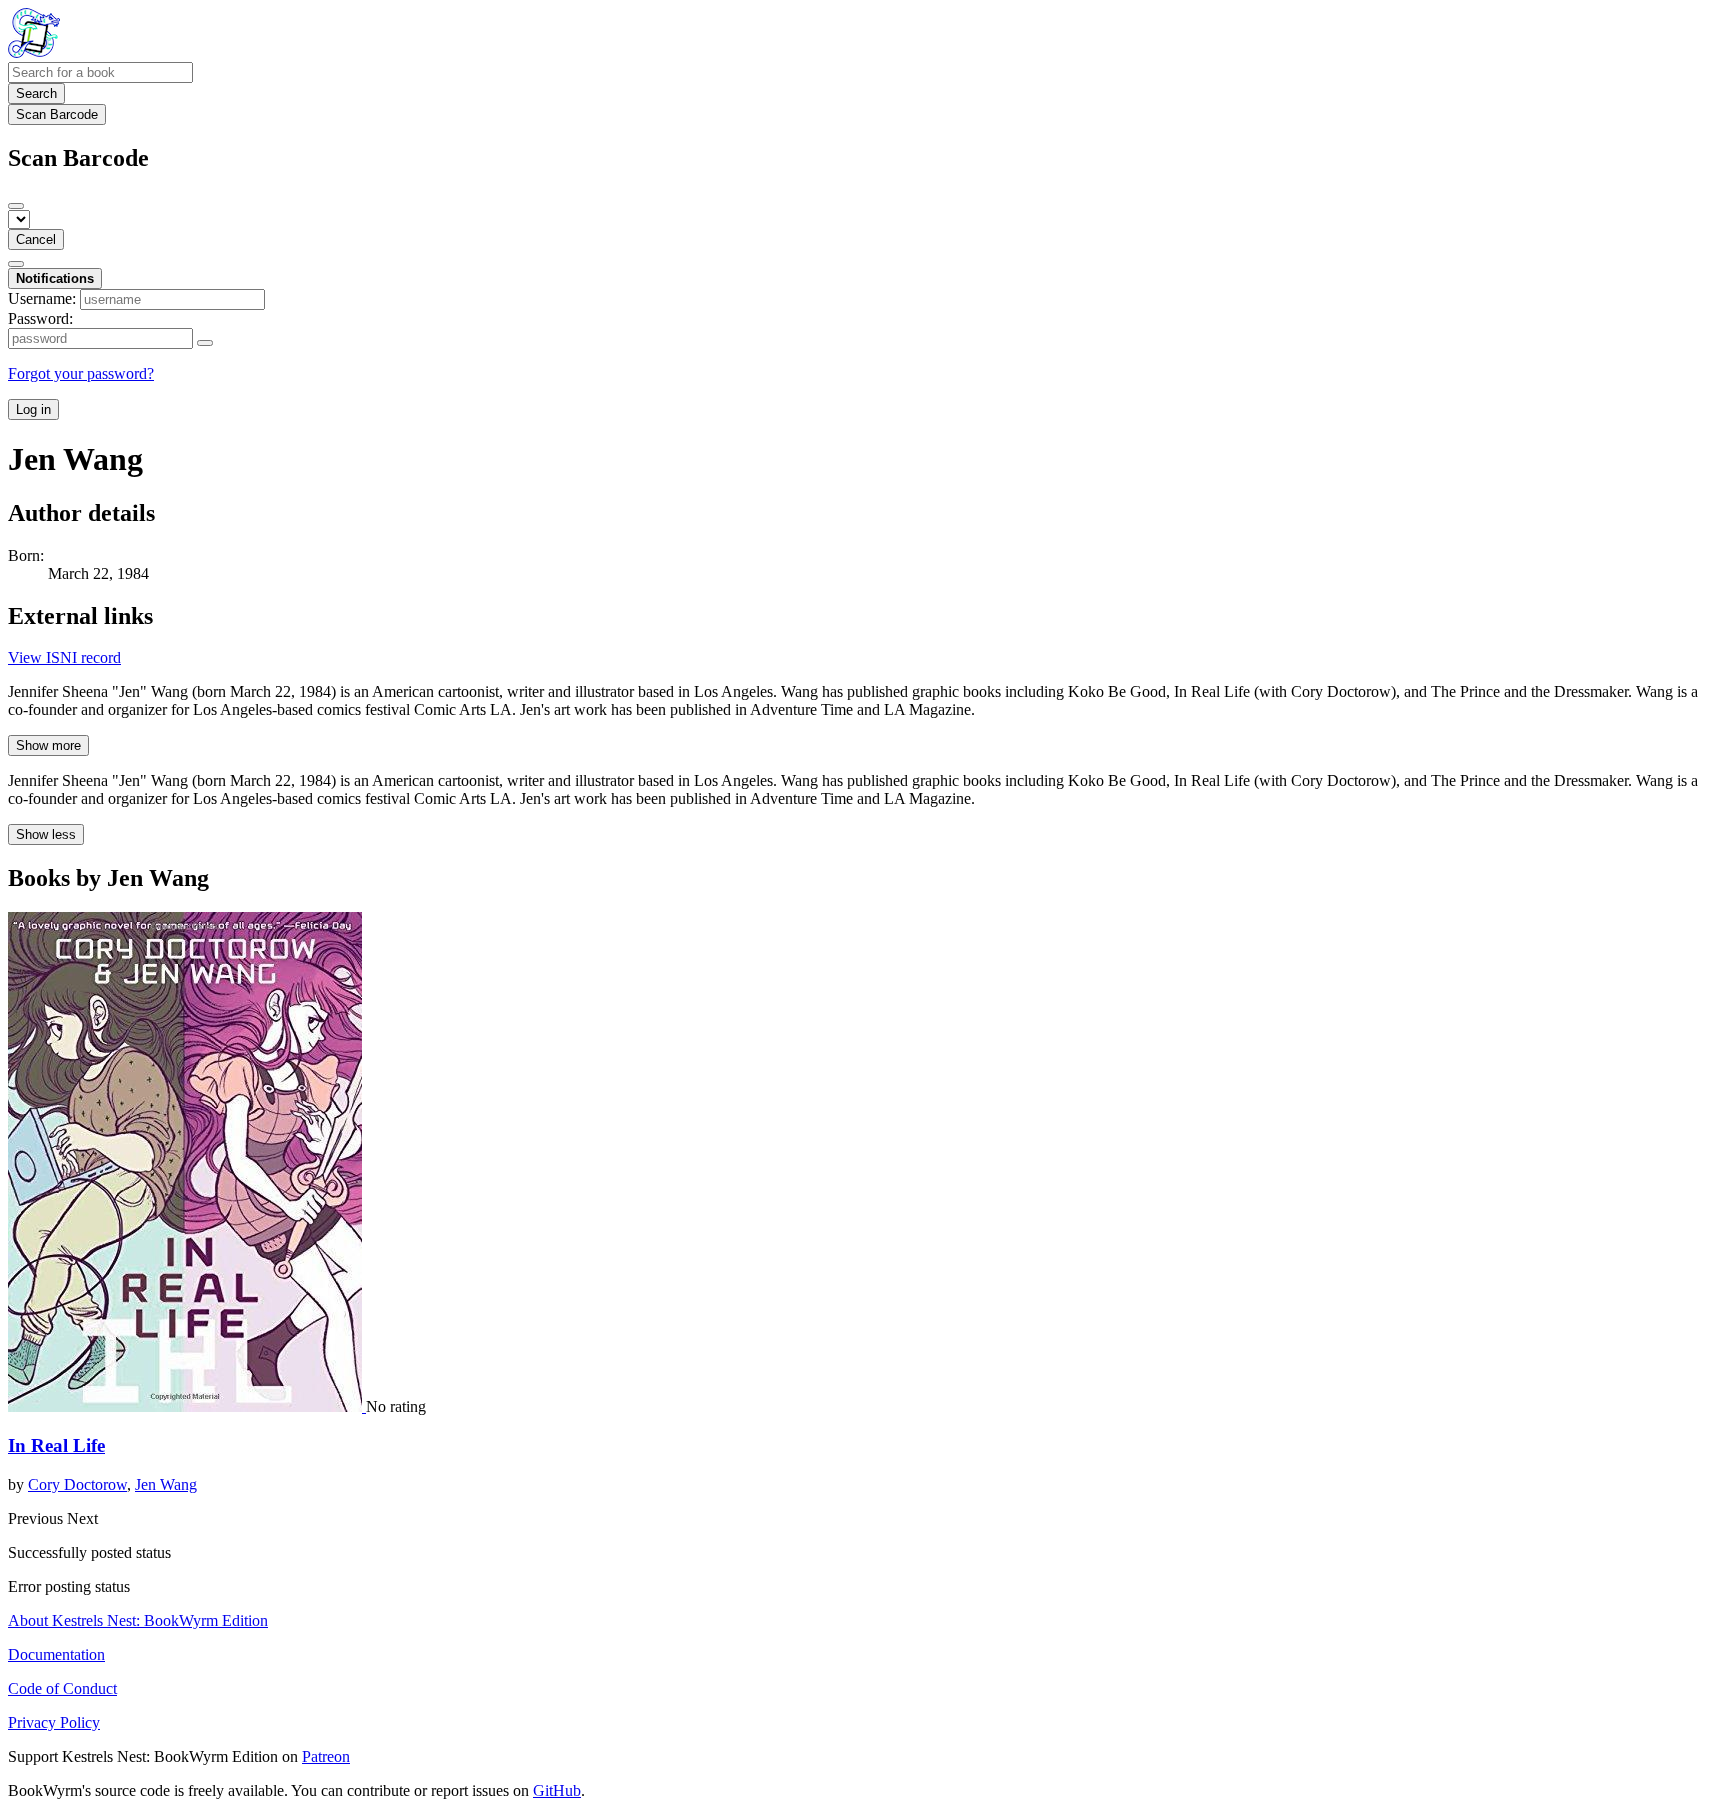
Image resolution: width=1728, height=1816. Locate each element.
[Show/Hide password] (205, 343)
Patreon (326, 1756)
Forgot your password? (81, 373)
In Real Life (56, 1445)
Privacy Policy (54, 1722)
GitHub (557, 1790)
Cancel (36, 239)
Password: (40, 318)
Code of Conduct (62, 1688)
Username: (42, 298)
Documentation (56, 1654)
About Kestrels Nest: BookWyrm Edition (138, 1620)
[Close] (16, 206)
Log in (33, 409)
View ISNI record (64, 657)
